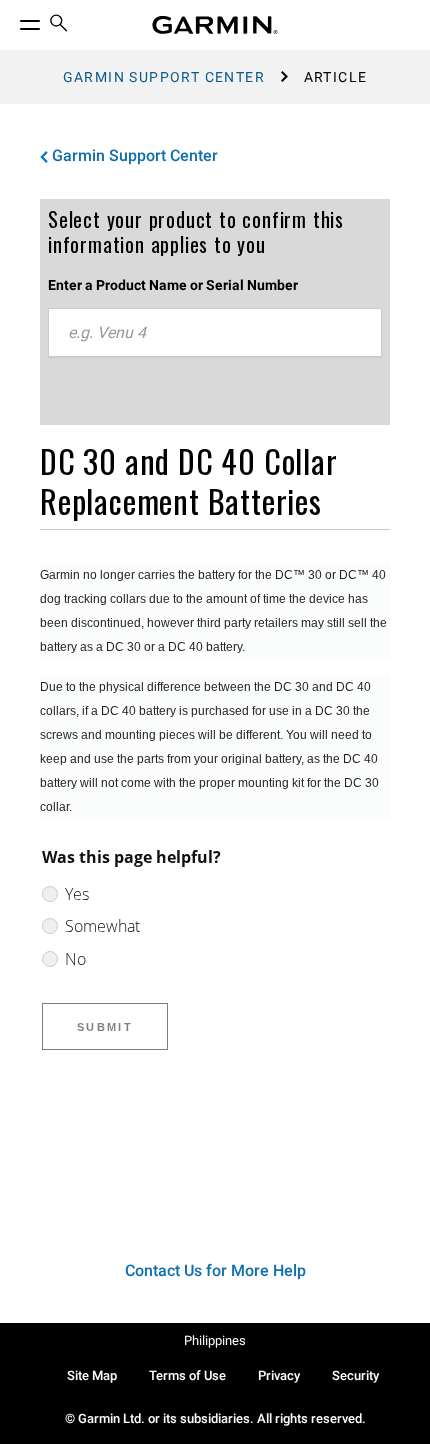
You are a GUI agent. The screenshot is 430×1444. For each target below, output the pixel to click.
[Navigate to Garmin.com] (215, 25)
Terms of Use (187, 1375)
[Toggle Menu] (12, 20)
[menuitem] (59, 25)
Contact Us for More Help (215, 1270)
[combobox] (215, 333)
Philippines (215, 1340)
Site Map (92, 1375)
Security (355, 1375)
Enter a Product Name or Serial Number (173, 285)
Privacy (279, 1375)
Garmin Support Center (164, 77)
